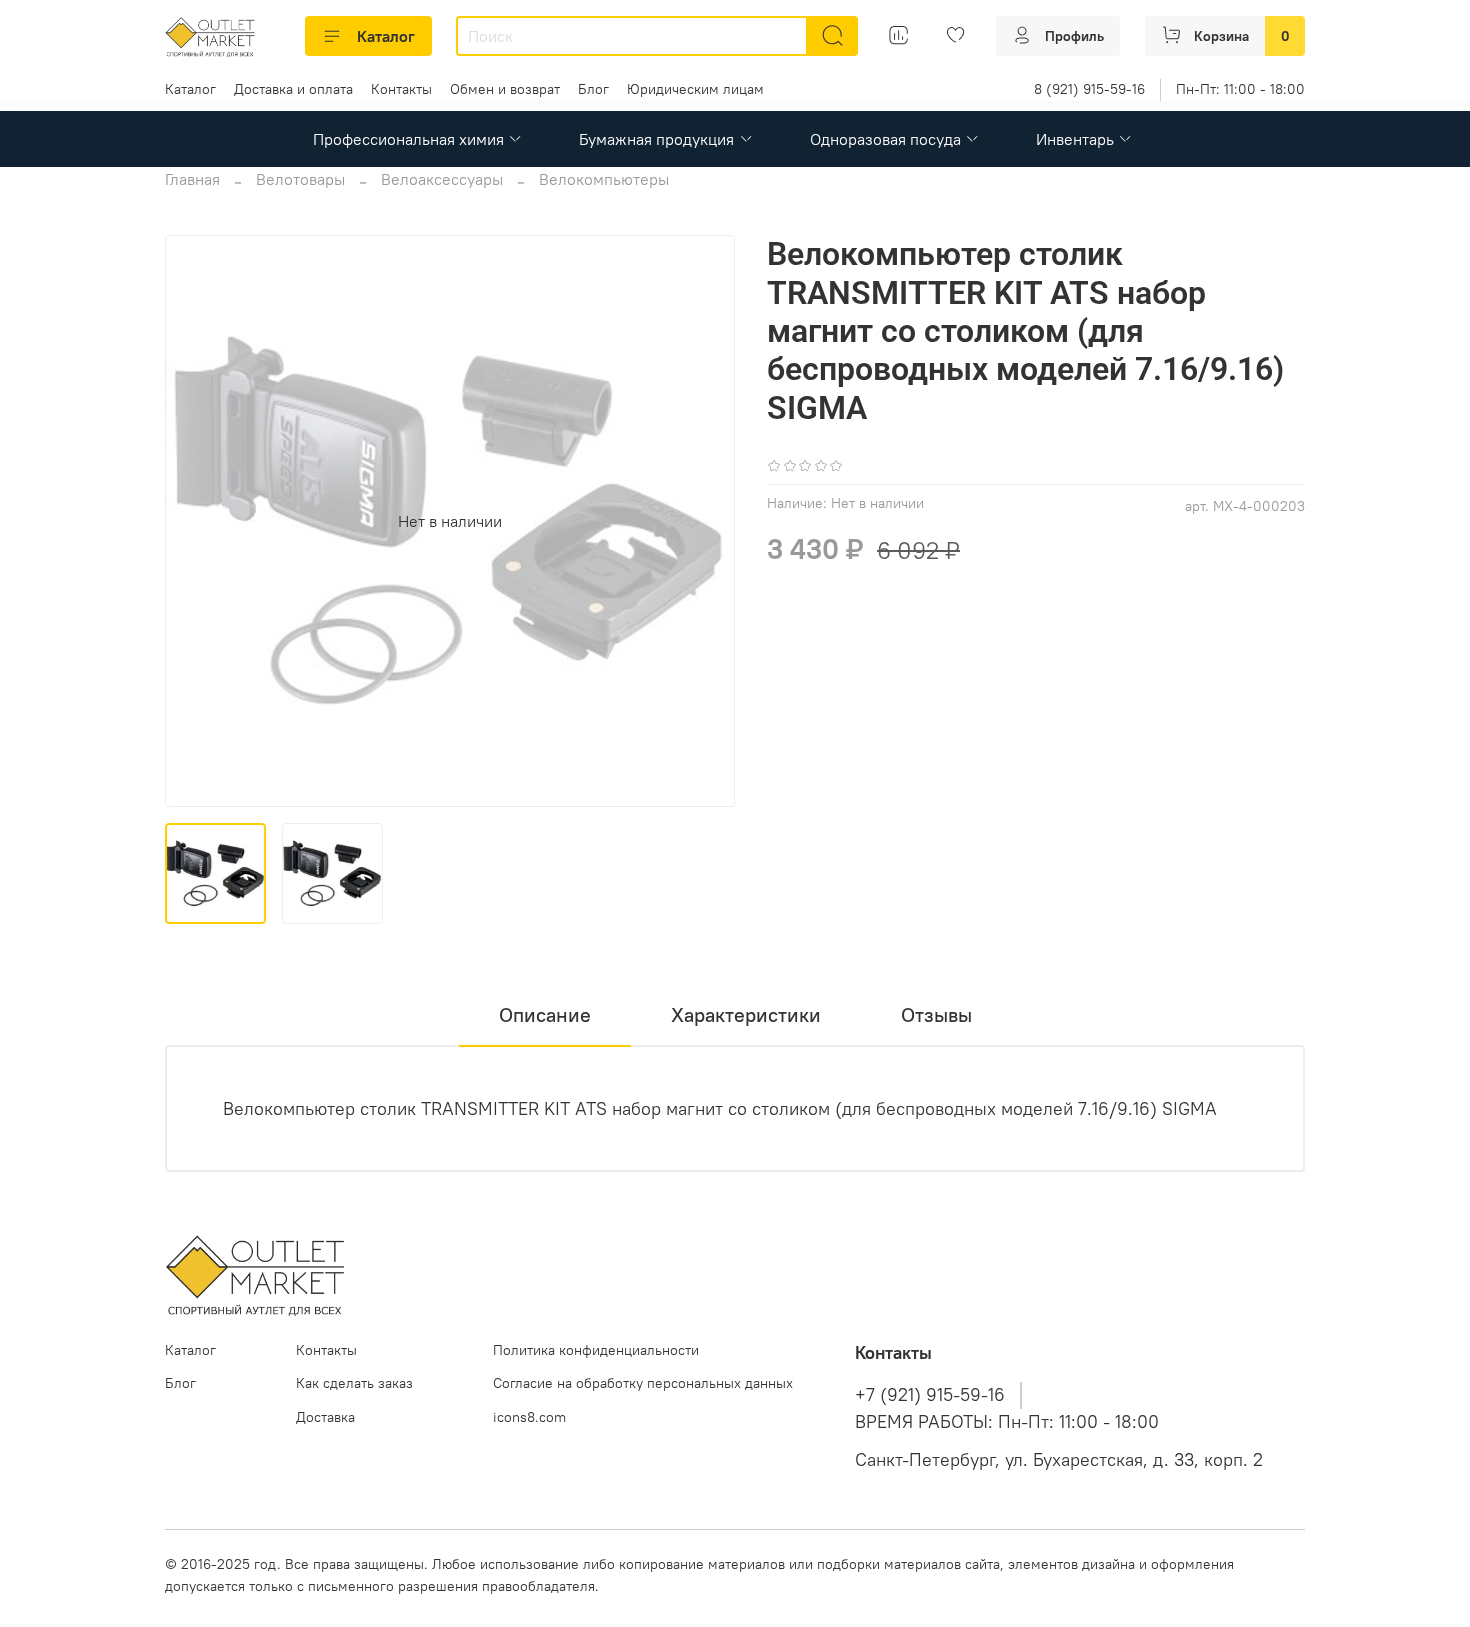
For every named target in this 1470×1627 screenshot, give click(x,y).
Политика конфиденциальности (596, 1350)
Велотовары (300, 179)
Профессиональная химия (408, 139)
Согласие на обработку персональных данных (643, 1383)
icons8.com (529, 1417)
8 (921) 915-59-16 (1089, 89)
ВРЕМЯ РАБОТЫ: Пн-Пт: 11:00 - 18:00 (1007, 1422)
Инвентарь (1075, 139)
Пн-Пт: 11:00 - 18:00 (1240, 89)
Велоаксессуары (442, 179)
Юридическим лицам (695, 89)
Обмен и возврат (505, 89)
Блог (593, 89)
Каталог (386, 36)
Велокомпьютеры (604, 179)
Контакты (401, 89)
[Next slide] (703, 521)
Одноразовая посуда (885, 139)
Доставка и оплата (293, 89)
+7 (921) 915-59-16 (930, 1395)
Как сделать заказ (354, 1383)
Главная (192, 179)
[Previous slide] (197, 521)
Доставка (325, 1417)
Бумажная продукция (656, 139)
